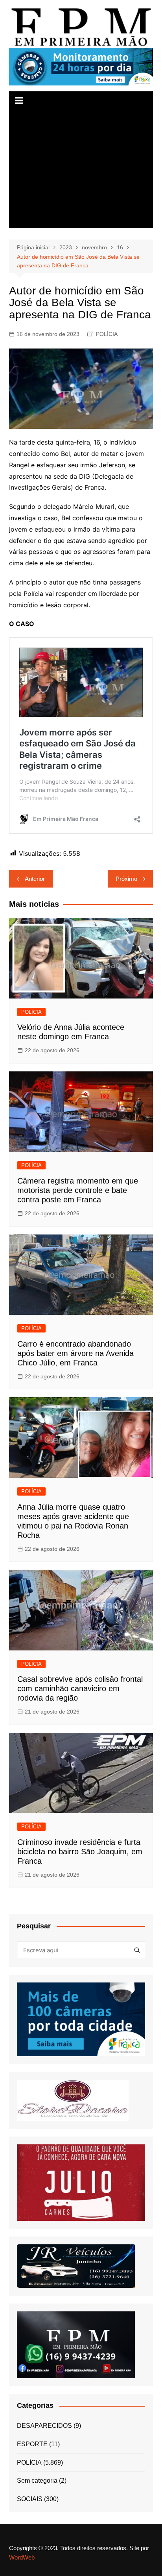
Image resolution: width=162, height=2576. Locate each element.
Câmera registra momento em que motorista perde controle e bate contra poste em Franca (78, 1190)
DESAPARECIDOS (44, 2426)
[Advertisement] (81, 169)
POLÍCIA (107, 334)
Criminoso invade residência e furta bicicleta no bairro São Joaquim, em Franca (80, 1852)
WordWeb (22, 2557)
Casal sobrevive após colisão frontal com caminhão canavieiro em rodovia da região (80, 1688)
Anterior (35, 879)
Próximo (126, 879)
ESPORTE (32, 2444)
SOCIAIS (30, 2499)
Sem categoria (37, 2481)
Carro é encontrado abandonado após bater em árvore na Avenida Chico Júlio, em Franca (75, 1353)
